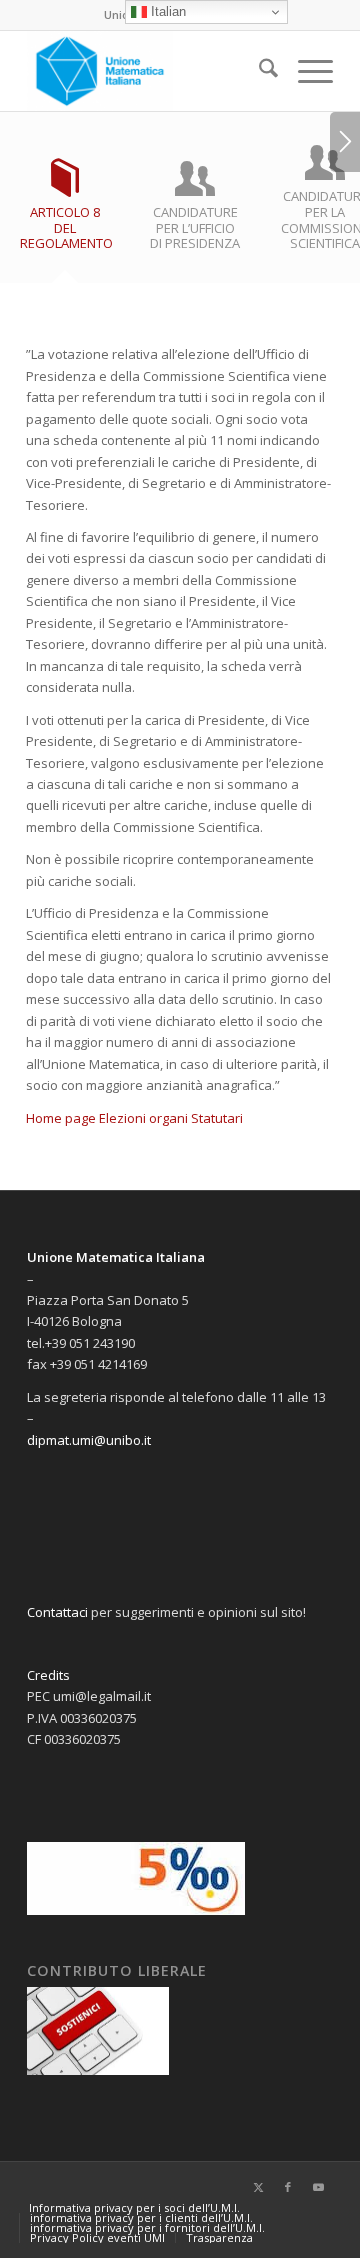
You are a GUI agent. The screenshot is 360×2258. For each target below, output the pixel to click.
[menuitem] (258, 71)
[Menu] (305, 71)
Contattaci (57, 1612)
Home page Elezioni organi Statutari (134, 1118)
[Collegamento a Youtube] (318, 2187)
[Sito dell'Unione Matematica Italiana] (149, 71)
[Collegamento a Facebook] (288, 2187)
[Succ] (345, 142)
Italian (166, 11)
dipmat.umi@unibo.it (89, 1440)
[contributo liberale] (98, 2070)
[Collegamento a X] (258, 2187)
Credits (48, 1675)
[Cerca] (258, 71)
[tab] (65, 212)
